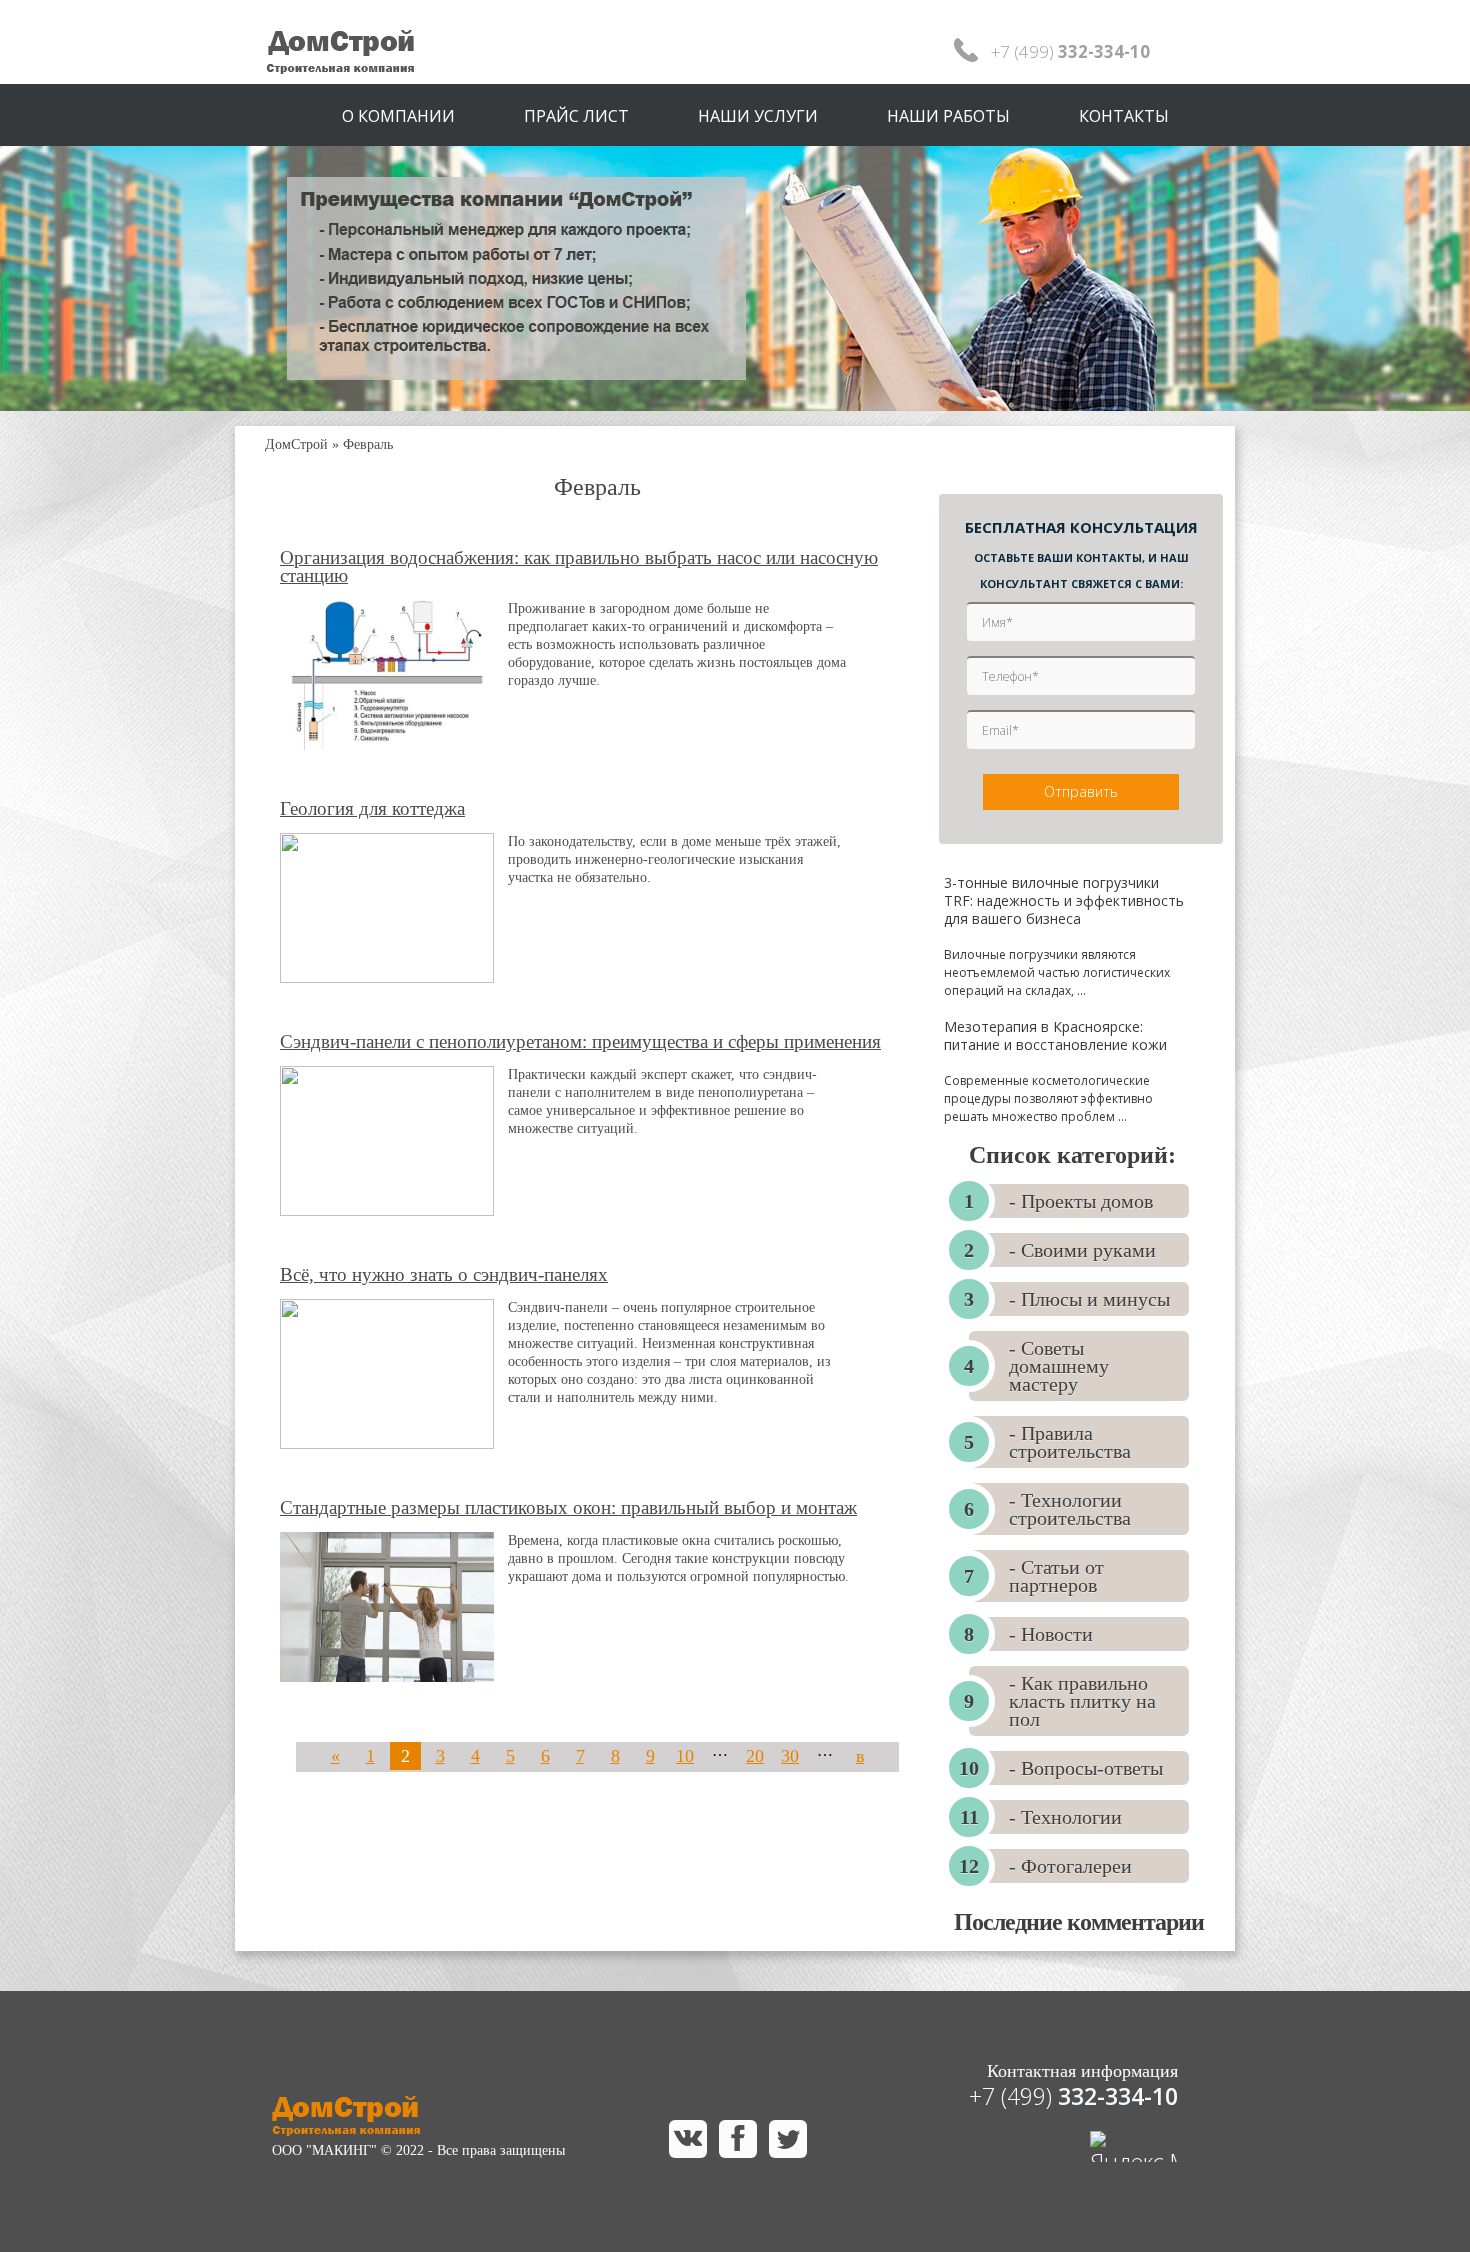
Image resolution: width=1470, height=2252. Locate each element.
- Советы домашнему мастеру (1059, 1366)
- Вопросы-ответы (1086, 1768)
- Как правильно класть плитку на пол (1082, 1701)
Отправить (1081, 791)
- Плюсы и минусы (1089, 1299)
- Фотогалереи (1070, 1866)
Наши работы (948, 116)
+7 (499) (1073, 2096)
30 (790, 1756)
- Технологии (1065, 1817)
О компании (398, 116)
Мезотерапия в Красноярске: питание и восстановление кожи (1055, 1035)
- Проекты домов (1081, 1201)
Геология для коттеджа (372, 809)
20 (755, 1756)
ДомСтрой (296, 444)
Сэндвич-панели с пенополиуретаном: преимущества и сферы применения (580, 1042)
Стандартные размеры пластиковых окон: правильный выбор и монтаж (568, 1508)
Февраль (368, 444)
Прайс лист (576, 116)
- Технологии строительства (1070, 1509)
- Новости (1051, 1634)
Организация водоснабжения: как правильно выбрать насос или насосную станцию (579, 567)
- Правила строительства (1070, 1442)
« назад (335, 1770)
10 (685, 1756)
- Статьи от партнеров (1056, 1576)
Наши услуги (758, 116)
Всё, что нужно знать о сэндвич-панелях (444, 1275)
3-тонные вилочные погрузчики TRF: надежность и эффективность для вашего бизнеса (1064, 900)
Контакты (1124, 116)
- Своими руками (1082, 1250)
